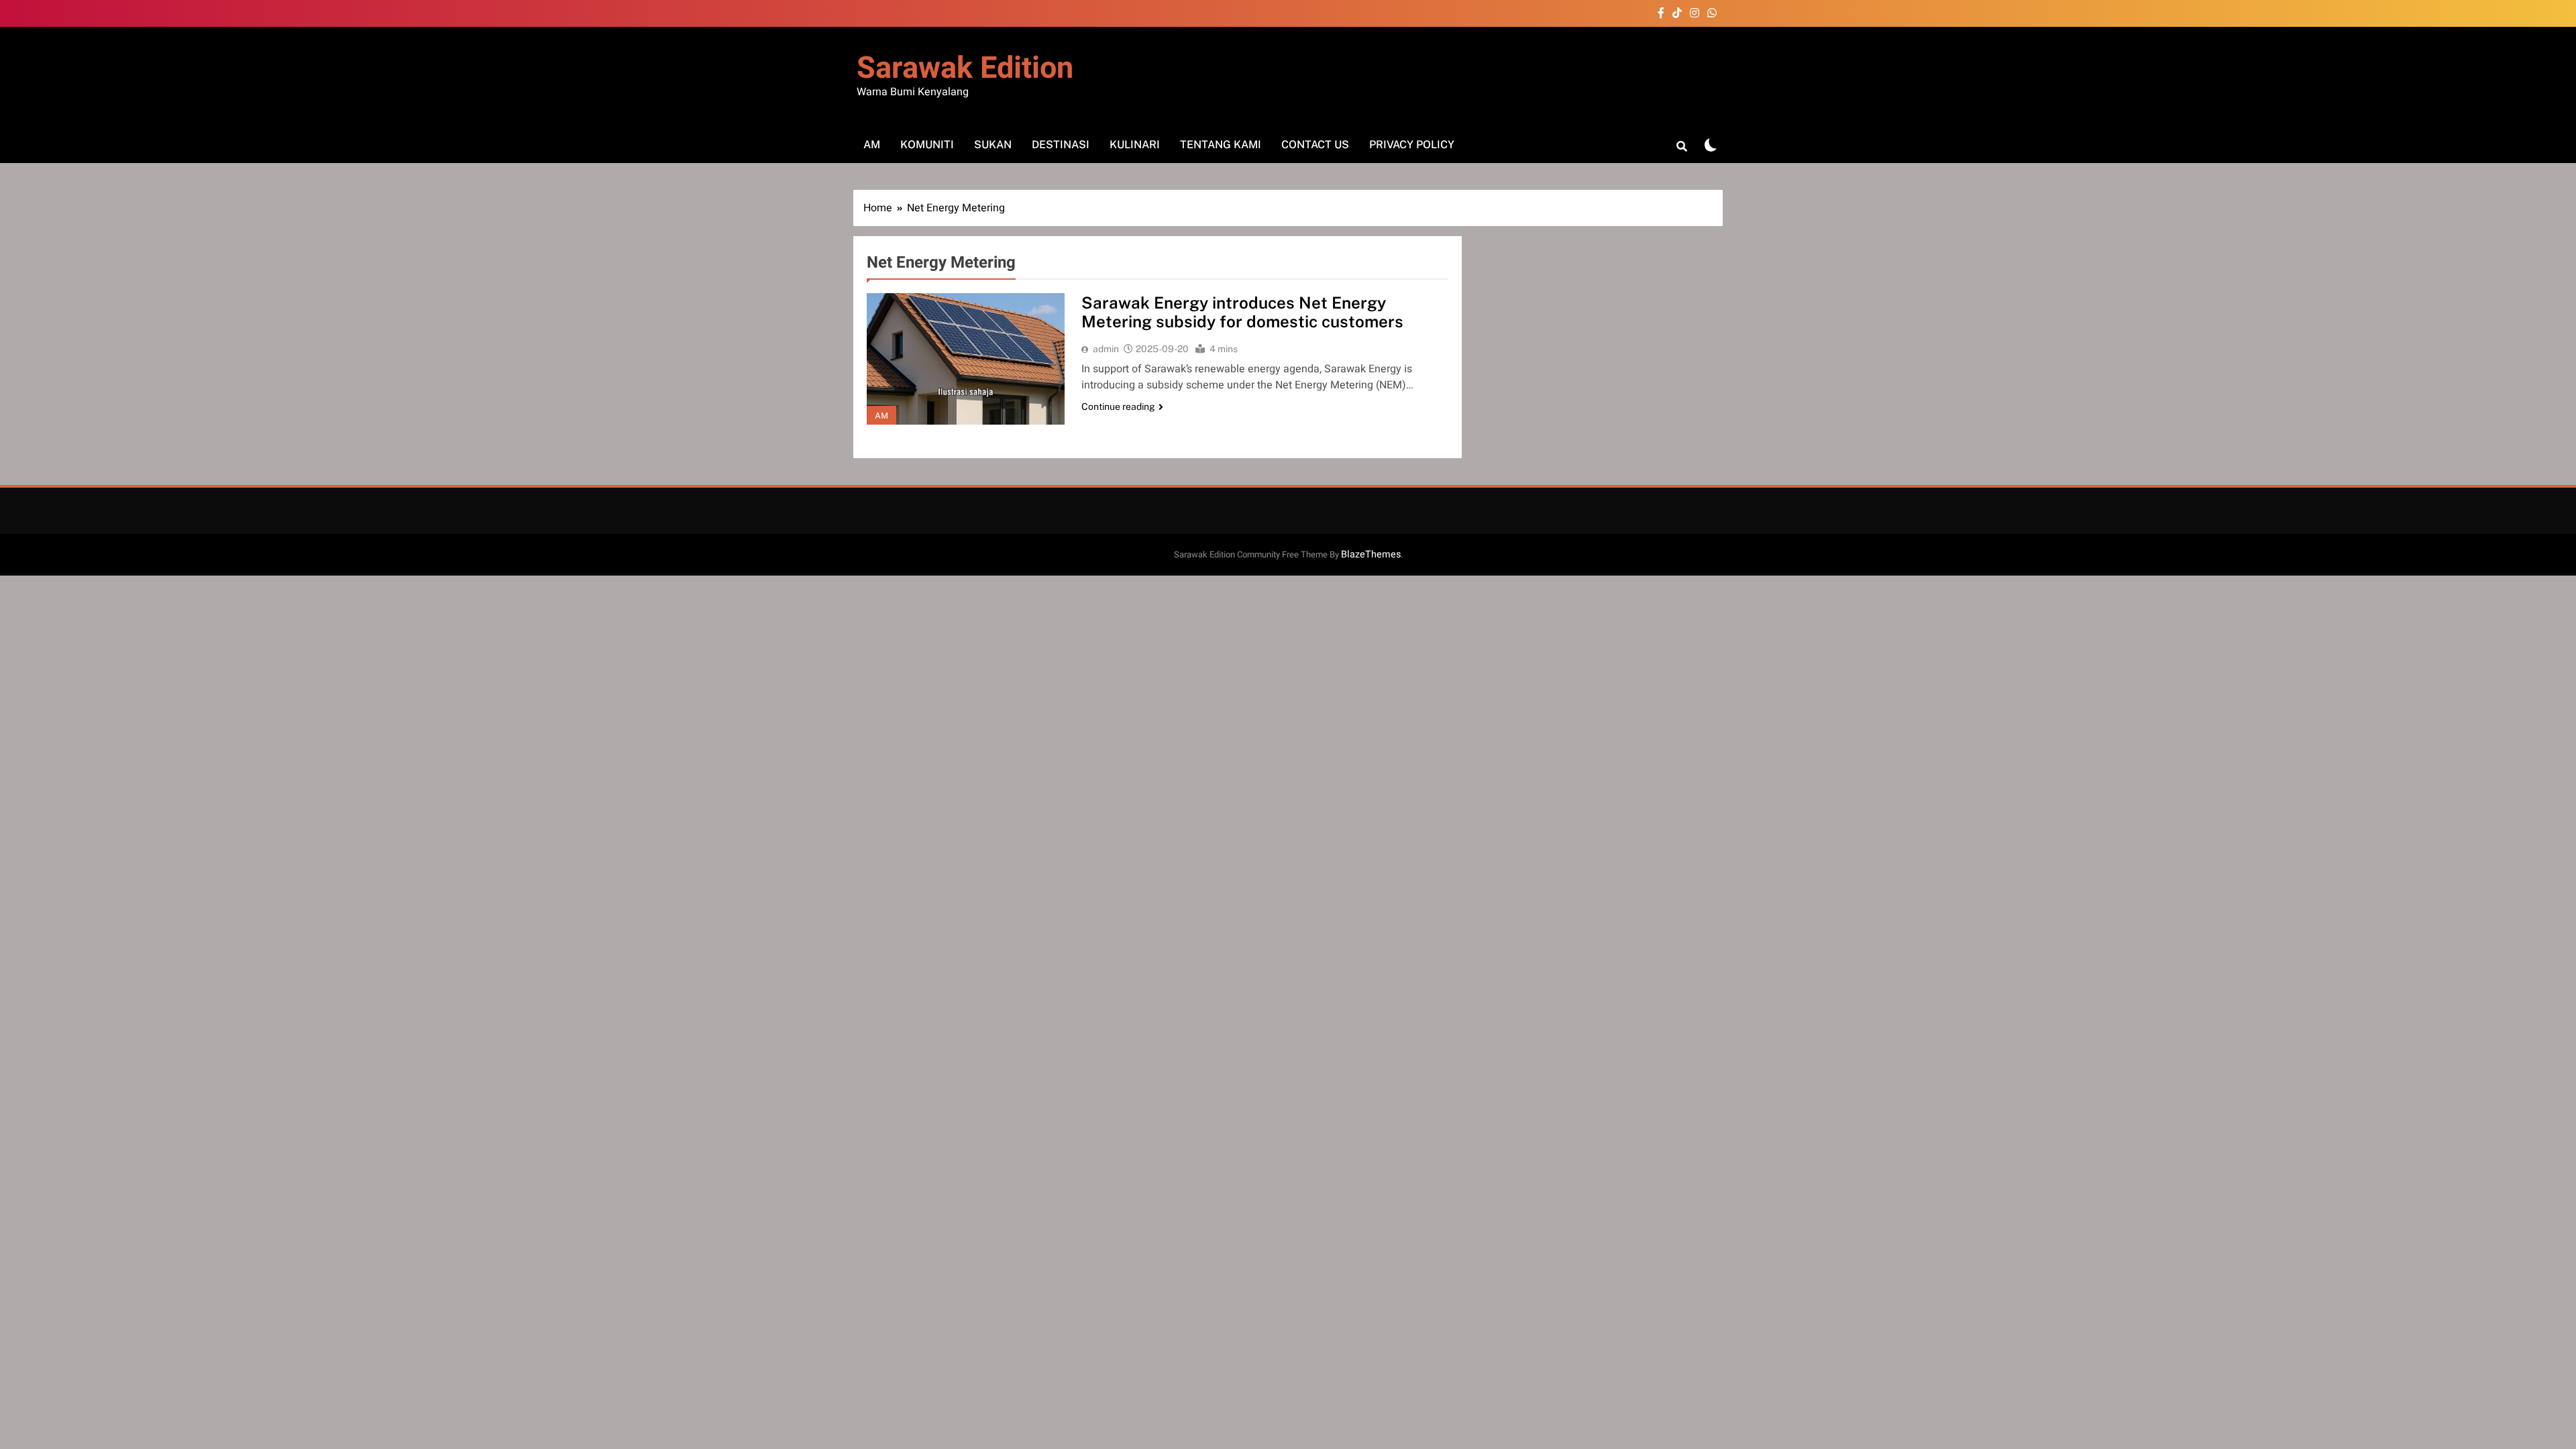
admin (1106, 349)
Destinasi (1061, 145)
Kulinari (1135, 145)
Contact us (1315, 145)
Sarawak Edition (965, 68)
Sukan (993, 145)
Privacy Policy (1412, 145)
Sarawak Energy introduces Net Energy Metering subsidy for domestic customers (1242, 312)
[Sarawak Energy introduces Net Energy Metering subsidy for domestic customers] (966, 359)
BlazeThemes (1371, 554)
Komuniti (927, 145)
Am (872, 145)
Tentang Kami (1221, 145)
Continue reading (1118, 407)
